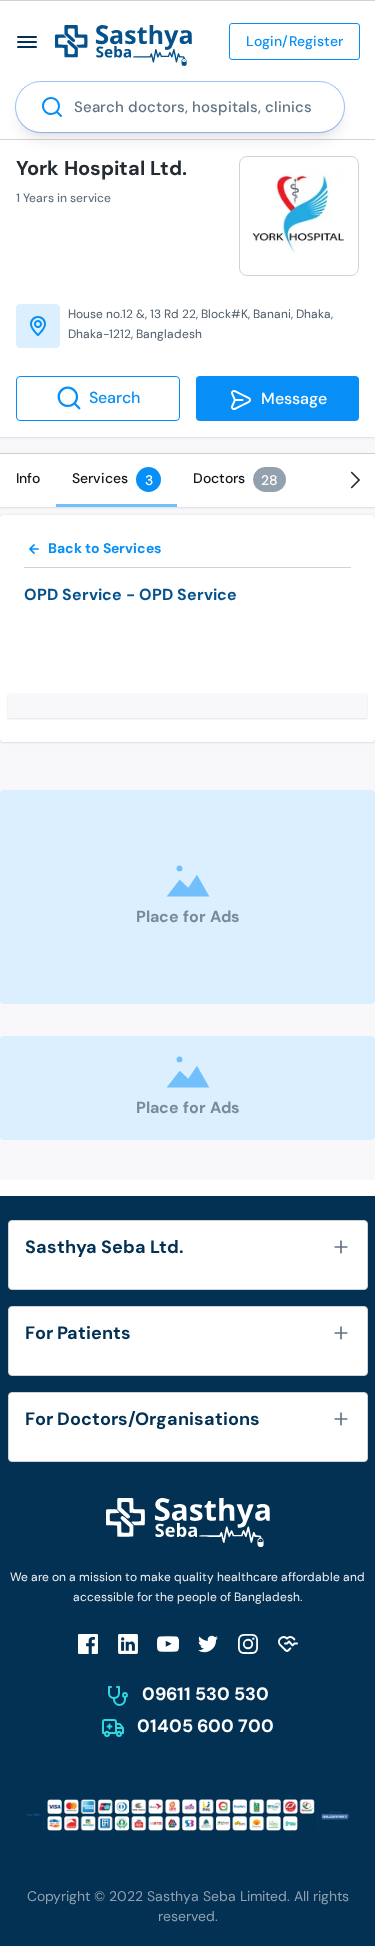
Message (290, 398)
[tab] (28, 478)
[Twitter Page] (208, 1643)
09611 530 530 (205, 1694)
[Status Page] (288, 1643)
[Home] (123, 44)
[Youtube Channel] (168, 1643)
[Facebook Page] (88, 1643)
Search (114, 397)
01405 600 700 (205, 1726)
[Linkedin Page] (128, 1643)
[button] (27, 41)
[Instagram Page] (248, 1643)
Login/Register (294, 41)
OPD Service (73, 594)
